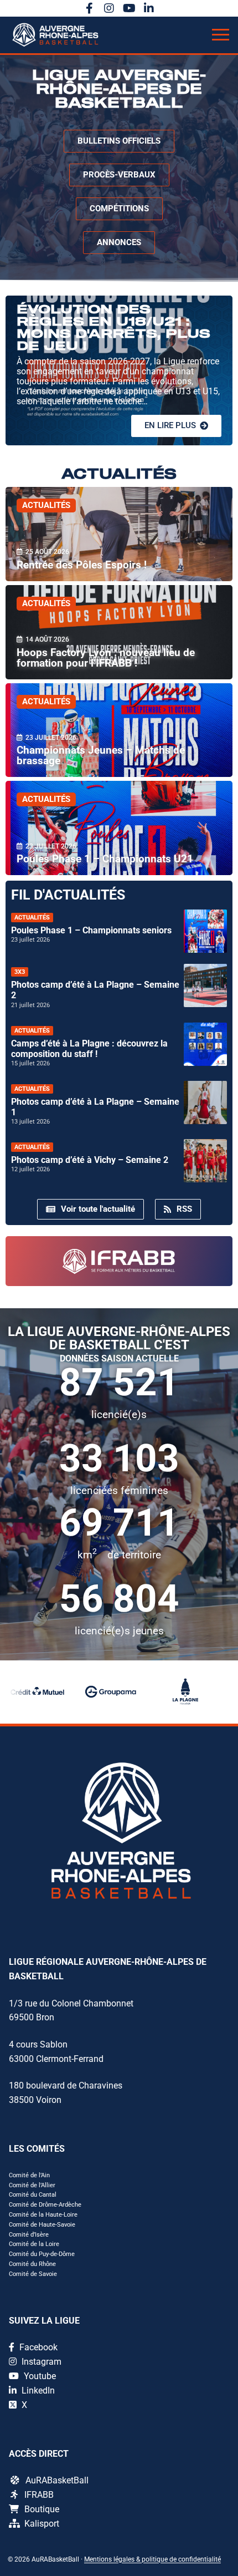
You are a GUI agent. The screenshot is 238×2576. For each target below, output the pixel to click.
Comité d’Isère (29, 2235)
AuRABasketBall (57, 2480)
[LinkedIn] (149, 8)
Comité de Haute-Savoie (42, 2225)
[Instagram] (109, 8)
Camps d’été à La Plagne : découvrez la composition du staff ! (89, 1049)
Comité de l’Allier (32, 2185)
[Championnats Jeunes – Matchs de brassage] (119, 730)
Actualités (46, 505)
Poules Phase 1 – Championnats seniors (91, 930)
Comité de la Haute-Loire (43, 2215)
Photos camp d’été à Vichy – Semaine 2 (90, 1160)
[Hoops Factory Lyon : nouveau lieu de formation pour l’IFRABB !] (119, 632)
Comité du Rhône (32, 2264)
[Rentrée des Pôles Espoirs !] (119, 534)
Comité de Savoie (33, 2274)
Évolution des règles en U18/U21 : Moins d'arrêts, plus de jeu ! (113, 328)
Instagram (40, 2362)
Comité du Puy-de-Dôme (42, 2254)
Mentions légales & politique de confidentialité (152, 2559)
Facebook (37, 2347)
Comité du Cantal (33, 2195)
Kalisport (42, 2524)
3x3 (20, 972)
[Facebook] (89, 8)
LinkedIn (37, 2390)
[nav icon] (221, 35)
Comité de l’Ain (29, 2175)
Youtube (39, 2376)
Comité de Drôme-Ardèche (45, 2205)
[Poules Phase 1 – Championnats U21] (119, 828)
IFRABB (39, 2495)
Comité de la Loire (34, 2244)
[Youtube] (129, 8)
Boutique (42, 2509)
